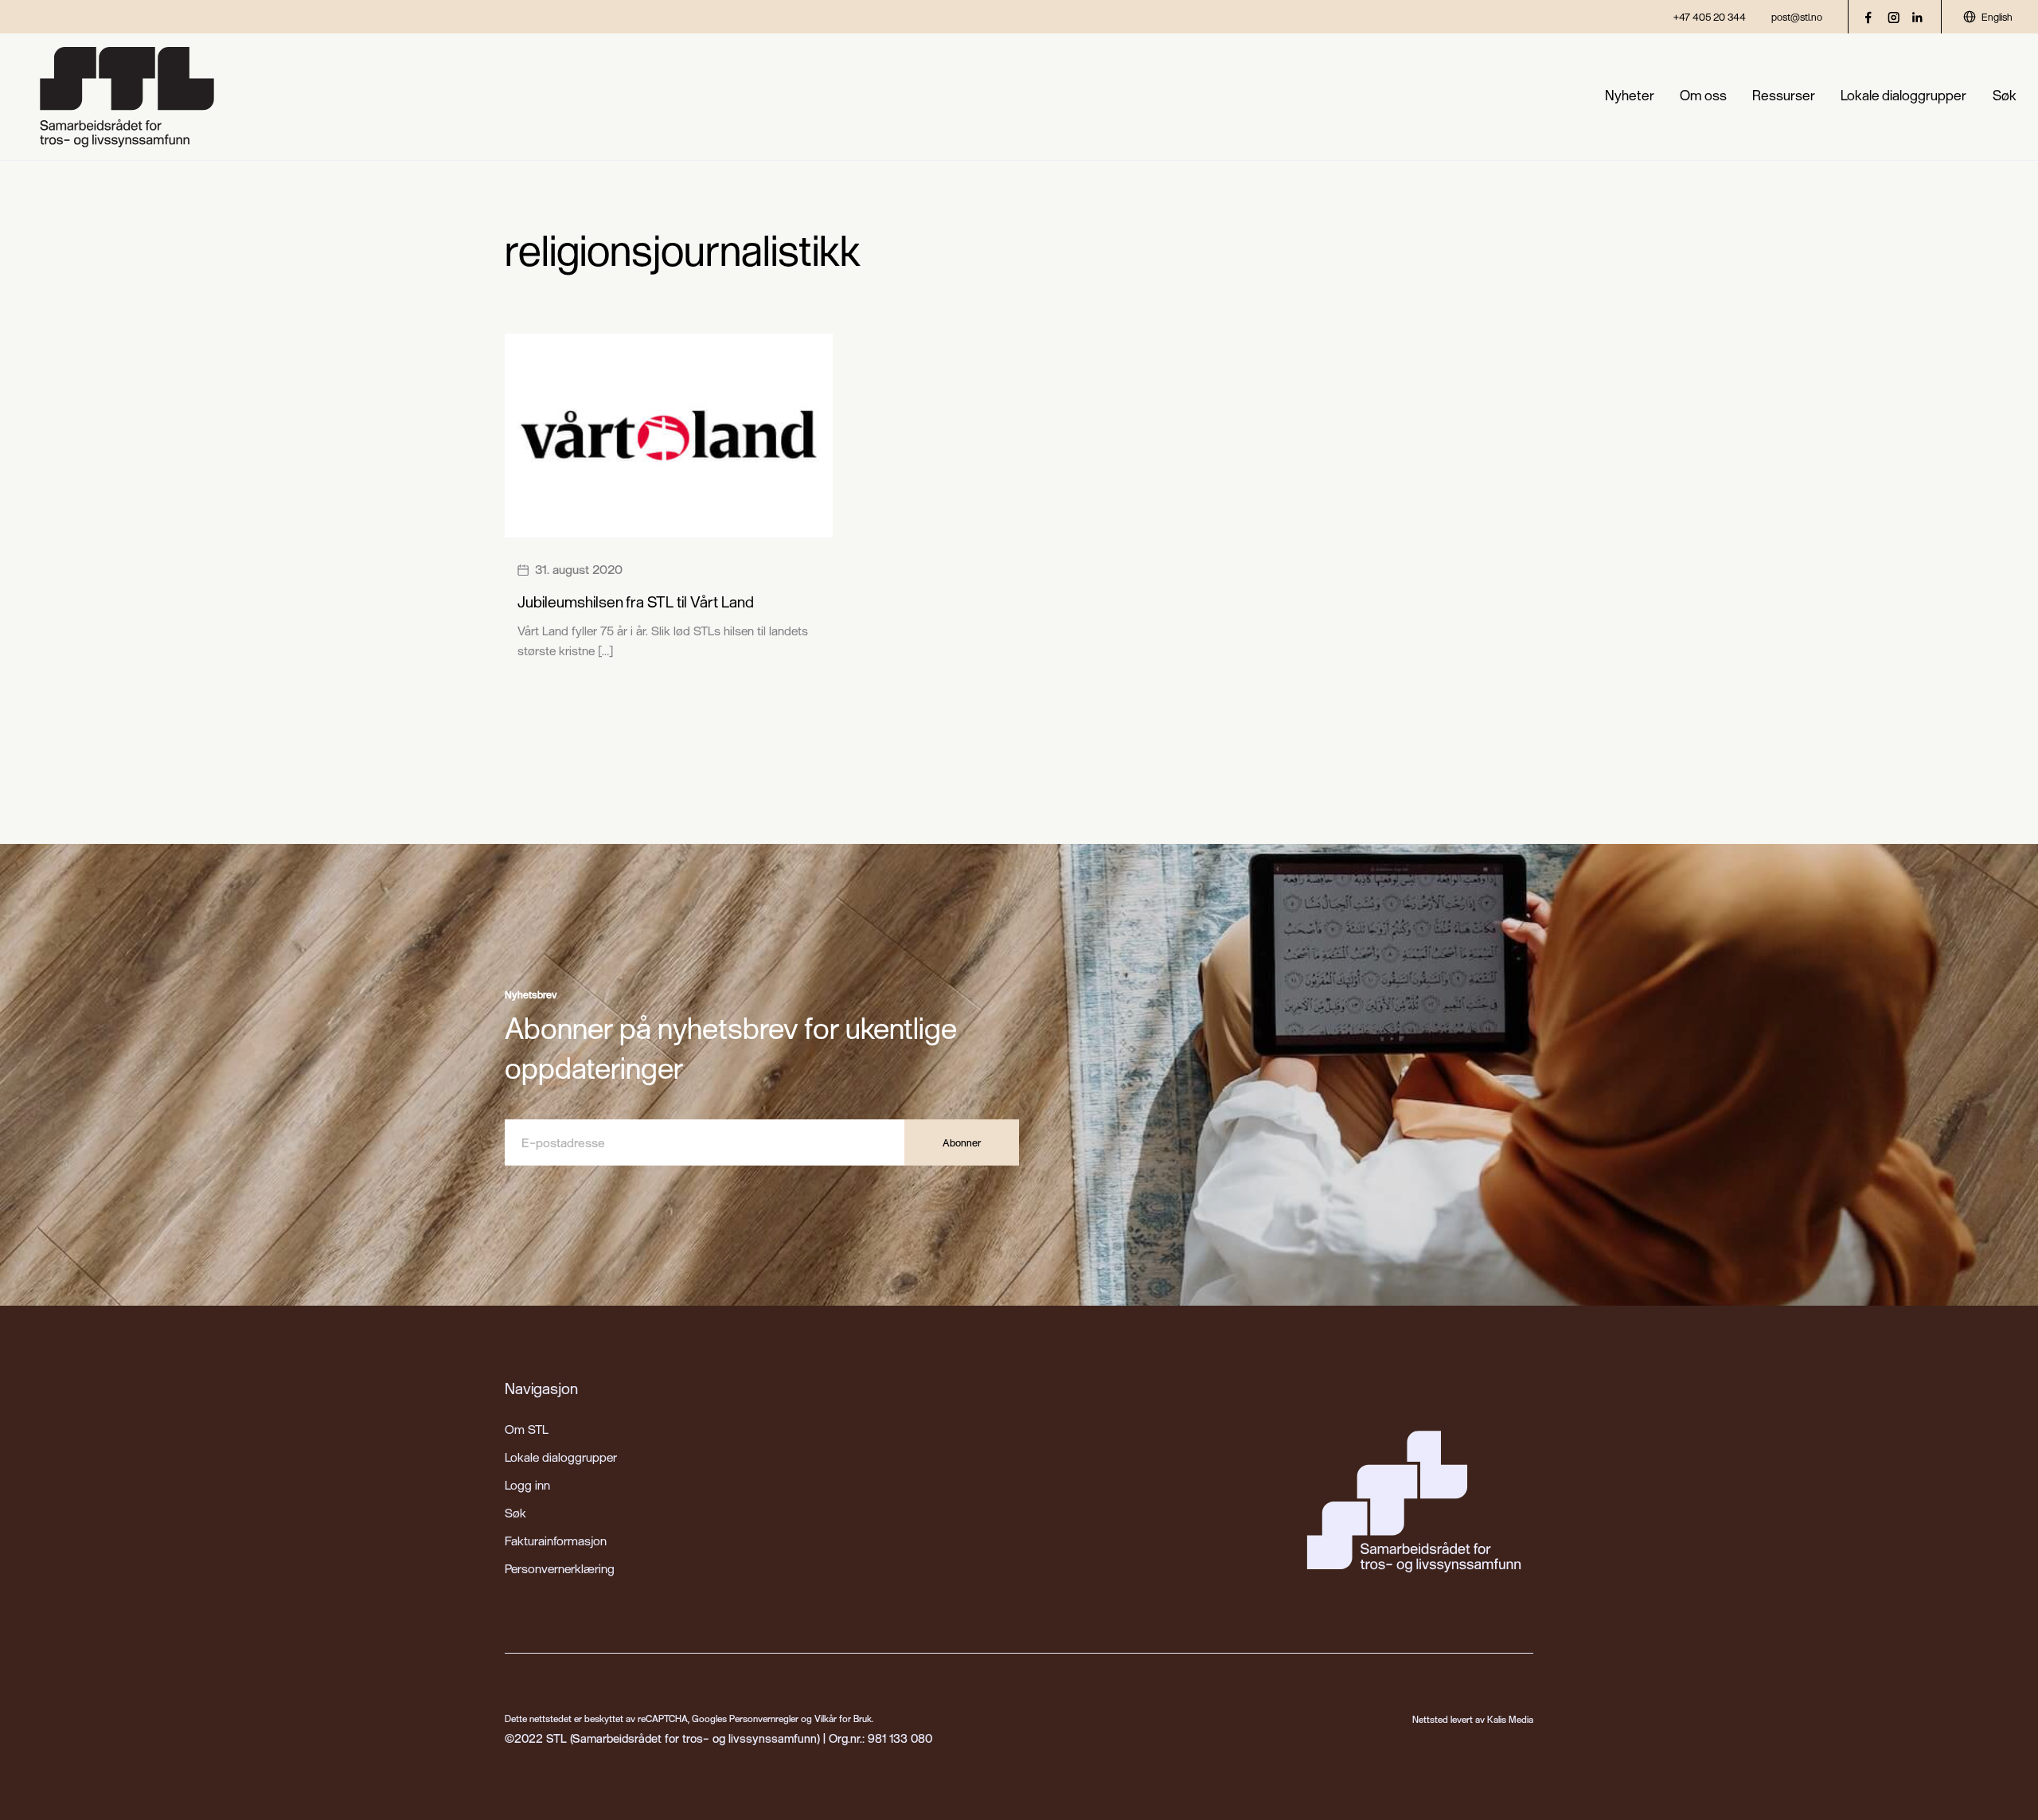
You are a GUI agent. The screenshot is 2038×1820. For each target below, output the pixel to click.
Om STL (527, 1429)
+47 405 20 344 (1710, 17)
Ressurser (1784, 95)
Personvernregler (764, 1718)
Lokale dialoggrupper (1903, 95)
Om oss (1703, 95)
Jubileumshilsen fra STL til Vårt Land (636, 601)
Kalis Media (1510, 1719)
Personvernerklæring (560, 1568)
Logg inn (527, 1485)
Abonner (962, 1142)
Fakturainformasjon (556, 1541)
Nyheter (1630, 95)
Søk (2005, 95)
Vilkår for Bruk (843, 1718)
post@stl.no (1797, 17)
